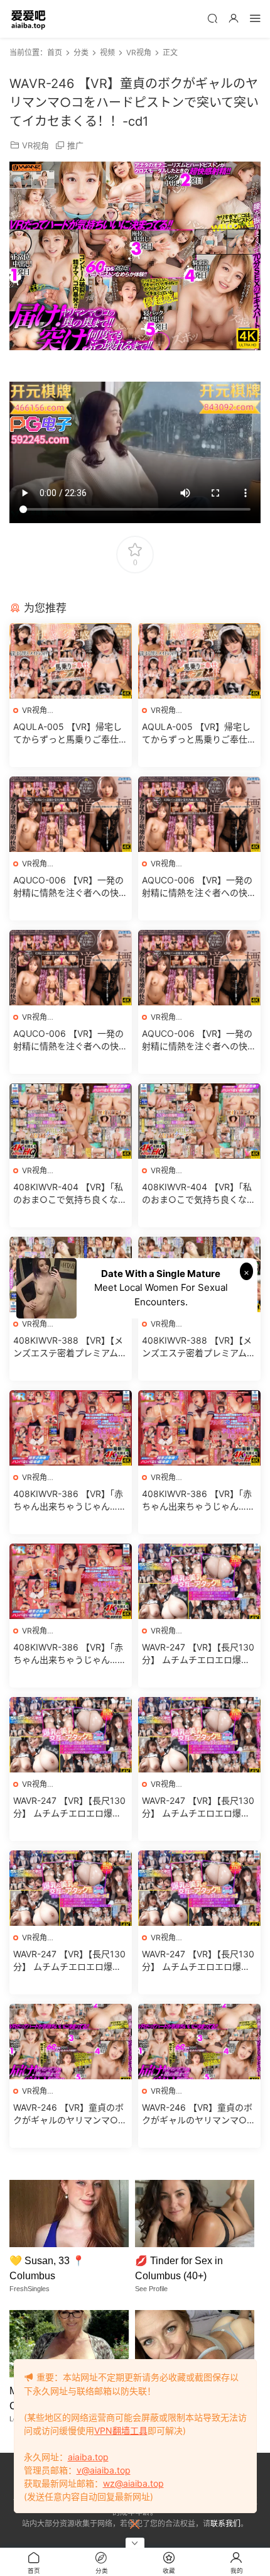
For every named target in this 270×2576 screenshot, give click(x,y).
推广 (75, 145)
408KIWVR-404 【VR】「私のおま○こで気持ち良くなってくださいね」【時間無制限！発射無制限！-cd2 (70, 1194)
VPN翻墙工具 (121, 2430)
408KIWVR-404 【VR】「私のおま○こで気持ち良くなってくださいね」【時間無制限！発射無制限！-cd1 (199, 1194)
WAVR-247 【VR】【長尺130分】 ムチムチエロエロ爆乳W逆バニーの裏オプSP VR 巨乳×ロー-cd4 (199, 1654)
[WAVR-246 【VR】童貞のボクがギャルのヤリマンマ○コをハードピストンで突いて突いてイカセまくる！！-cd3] (199, 2042)
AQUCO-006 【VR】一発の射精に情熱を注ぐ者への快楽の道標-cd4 (70, 887)
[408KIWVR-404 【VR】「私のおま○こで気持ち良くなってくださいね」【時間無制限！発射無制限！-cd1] (199, 1121)
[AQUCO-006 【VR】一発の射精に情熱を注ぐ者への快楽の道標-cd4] (71, 814)
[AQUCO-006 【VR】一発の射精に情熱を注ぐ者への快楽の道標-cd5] (199, 968)
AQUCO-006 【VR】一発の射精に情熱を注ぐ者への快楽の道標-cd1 (199, 887)
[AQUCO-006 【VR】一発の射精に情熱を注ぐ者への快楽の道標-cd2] (71, 968)
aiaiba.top (88, 2457)
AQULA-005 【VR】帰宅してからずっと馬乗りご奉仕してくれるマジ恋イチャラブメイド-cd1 (199, 733)
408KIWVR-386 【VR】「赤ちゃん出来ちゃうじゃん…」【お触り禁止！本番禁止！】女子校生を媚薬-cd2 (70, 1654)
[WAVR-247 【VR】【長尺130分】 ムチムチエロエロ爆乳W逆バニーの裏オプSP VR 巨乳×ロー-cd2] (71, 1888)
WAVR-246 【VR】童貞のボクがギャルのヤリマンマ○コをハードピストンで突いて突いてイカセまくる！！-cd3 (199, 2114)
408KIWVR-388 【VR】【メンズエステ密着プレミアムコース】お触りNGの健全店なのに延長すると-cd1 (199, 1347)
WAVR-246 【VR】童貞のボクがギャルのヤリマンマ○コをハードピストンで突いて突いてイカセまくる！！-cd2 (70, 2114)
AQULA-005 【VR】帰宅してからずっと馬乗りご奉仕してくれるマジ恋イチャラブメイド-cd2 (70, 733)
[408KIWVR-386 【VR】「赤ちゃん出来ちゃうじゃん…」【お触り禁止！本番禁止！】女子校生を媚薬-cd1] (199, 1428)
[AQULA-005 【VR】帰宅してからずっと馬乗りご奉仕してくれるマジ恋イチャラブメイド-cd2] (71, 661)
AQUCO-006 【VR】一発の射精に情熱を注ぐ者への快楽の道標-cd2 (70, 1040)
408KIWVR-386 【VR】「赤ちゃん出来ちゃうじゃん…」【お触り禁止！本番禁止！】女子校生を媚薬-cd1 (199, 1501)
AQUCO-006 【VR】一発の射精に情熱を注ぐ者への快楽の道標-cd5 (199, 1040)
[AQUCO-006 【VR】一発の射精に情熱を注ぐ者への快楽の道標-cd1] (199, 814)
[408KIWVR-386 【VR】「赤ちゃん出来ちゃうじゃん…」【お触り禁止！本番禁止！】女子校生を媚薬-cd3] (71, 1428)
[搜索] (212, 18)
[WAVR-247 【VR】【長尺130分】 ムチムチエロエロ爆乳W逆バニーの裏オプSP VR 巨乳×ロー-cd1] (199, 1888)
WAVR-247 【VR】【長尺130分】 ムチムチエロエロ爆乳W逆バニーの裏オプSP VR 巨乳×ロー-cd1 (199, 1961)
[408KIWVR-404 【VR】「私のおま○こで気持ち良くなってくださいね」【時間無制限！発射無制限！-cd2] (71, 1121)
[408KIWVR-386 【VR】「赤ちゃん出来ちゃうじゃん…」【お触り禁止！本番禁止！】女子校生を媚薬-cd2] (71, 1581)
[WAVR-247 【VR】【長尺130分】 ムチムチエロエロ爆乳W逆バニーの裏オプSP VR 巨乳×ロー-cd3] (199, 1735)
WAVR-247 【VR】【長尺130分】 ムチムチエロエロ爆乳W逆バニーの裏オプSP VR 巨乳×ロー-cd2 (71, 1961)
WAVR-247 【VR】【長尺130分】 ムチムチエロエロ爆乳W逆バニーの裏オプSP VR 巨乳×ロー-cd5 (71, 1807)
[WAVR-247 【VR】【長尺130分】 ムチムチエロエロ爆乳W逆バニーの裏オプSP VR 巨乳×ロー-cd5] (71, 1735)
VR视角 (35, 145)
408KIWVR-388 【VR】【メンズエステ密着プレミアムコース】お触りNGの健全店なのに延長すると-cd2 (70, 1347)
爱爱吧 (28, 19)
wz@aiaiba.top (133, 2483)
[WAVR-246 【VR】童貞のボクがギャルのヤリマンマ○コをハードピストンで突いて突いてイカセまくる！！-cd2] (71, 2042)
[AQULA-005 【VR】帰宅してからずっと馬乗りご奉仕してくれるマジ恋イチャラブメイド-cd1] (199, 661)
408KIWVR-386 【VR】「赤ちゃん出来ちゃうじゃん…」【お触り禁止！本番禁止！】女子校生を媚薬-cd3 (70, 1501)
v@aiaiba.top (104, 2470)
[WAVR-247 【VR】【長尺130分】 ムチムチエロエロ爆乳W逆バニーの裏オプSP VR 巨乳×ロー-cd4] (199, 1581)
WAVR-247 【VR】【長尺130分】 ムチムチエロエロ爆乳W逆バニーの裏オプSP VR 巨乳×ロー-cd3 (199, 1807)
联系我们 (225, 2523)
